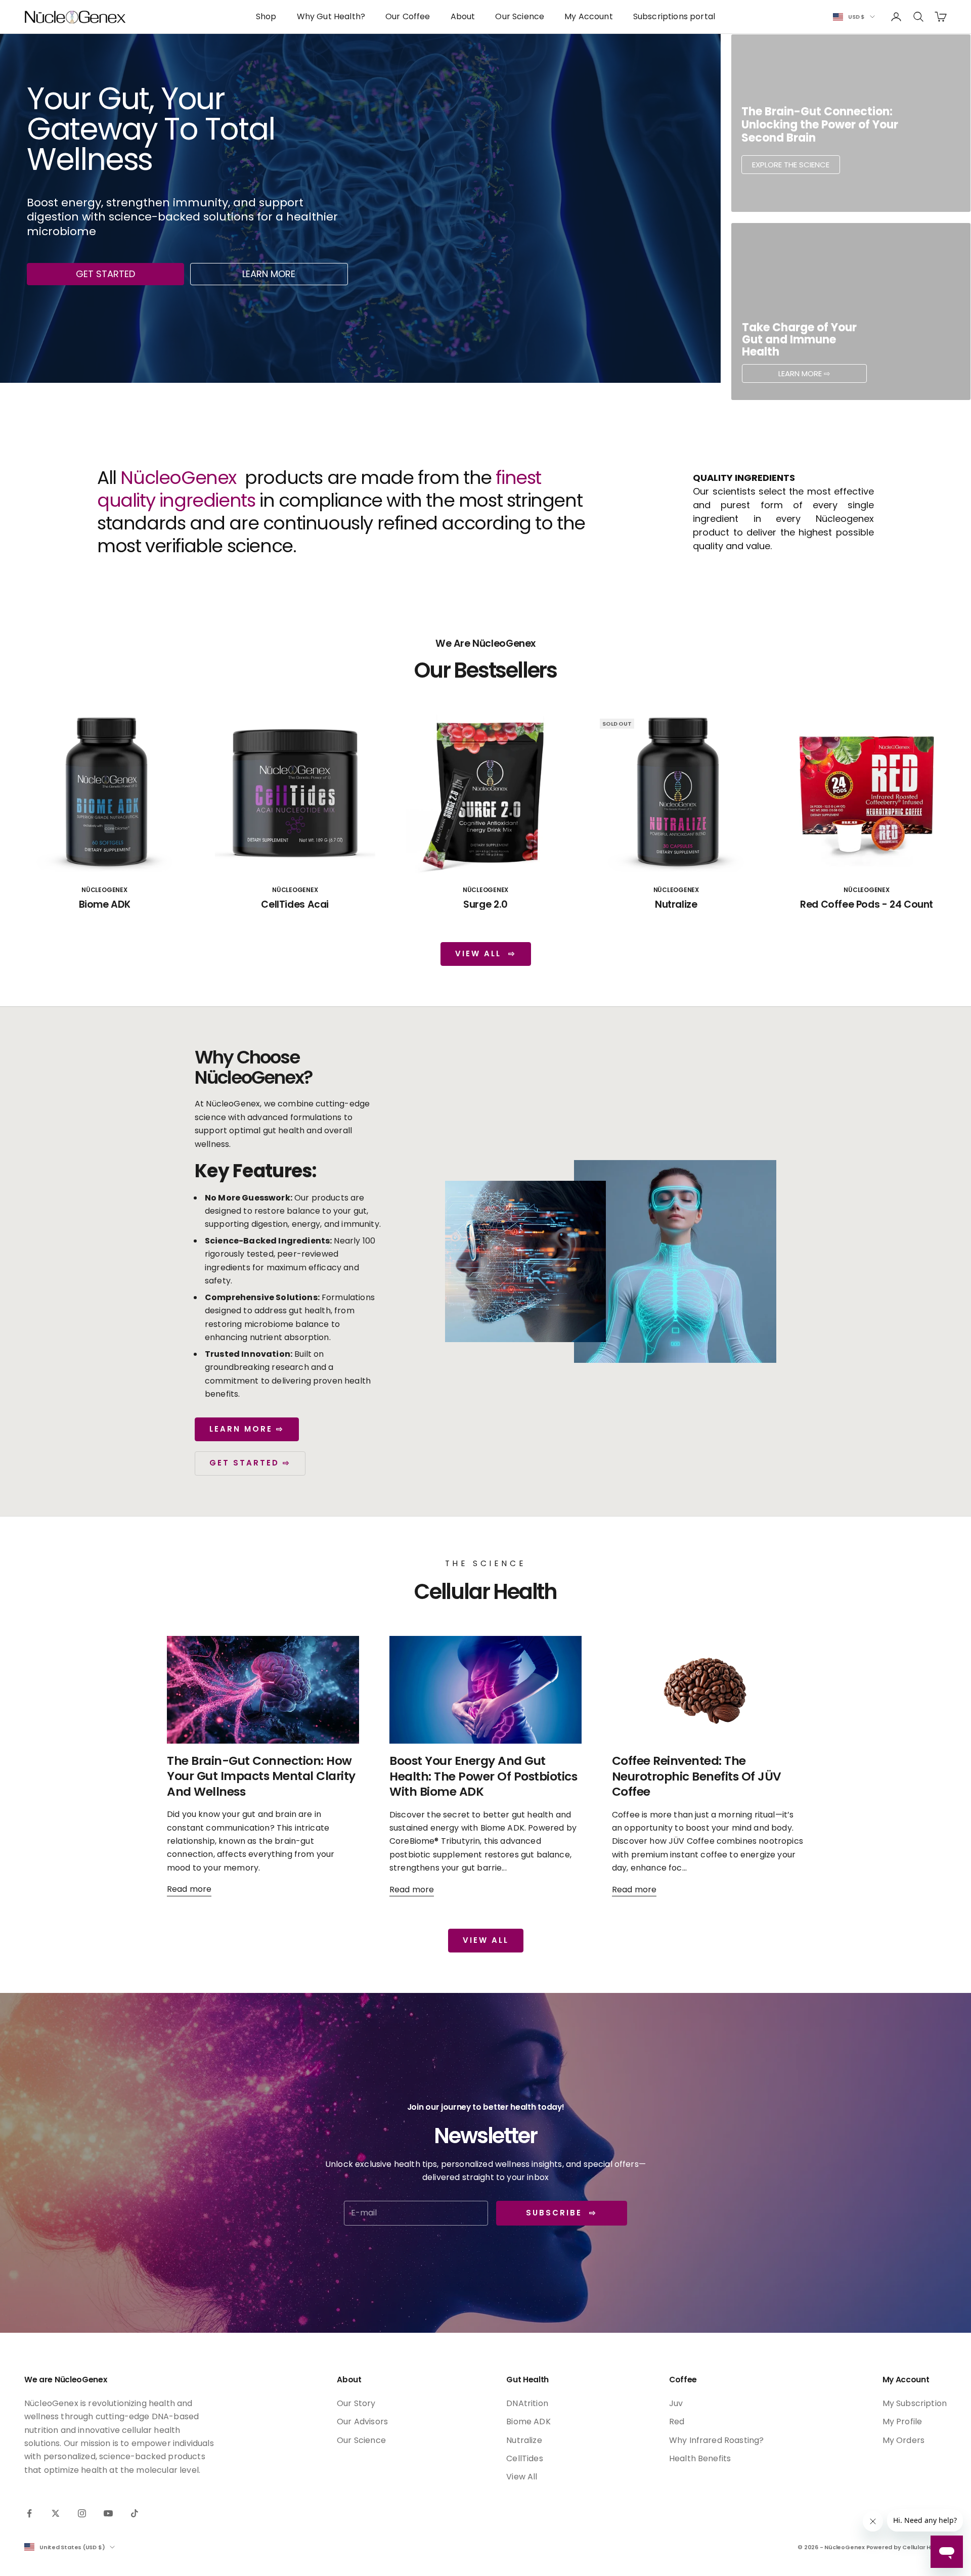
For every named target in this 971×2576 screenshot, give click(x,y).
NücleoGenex (104, 890)
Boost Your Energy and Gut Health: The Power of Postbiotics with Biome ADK (483, 1776)
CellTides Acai (295, 904)
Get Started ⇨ (250, 1463)
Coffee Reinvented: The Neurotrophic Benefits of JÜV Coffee (697, 1776)
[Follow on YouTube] (108, 2513)
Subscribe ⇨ (562, 2213)
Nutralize (676, 904)
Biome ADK (105, 904)
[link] (851, 123)
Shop (266, 16)
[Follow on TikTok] (135, 2513)
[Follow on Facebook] (29, 2513)
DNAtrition (527, 2403)
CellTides (524, 2458)
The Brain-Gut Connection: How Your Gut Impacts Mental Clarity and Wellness (261, 1776)
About (463, 16)
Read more (189, 1889)
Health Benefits (700, 2458)
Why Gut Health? (331, 16)
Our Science (520, 16)
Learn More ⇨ (247, 1429)
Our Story (356, 2403)
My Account (589, 16)
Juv (676, 2403)
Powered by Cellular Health (907, 2547)
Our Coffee (408, 16)
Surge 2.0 (485, 904)
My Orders (903, 2440)
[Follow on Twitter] (56, 2513)
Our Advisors (362, 2422)
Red (677, 2422)
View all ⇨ (486, 953)
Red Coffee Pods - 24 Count (867, 904)
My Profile (902, 2422)
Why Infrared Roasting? (717, 2440)
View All (522, 2477)
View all (486, 1940)
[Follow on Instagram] (82, 2513)
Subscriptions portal (674, 16)
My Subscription (915, 2403)
